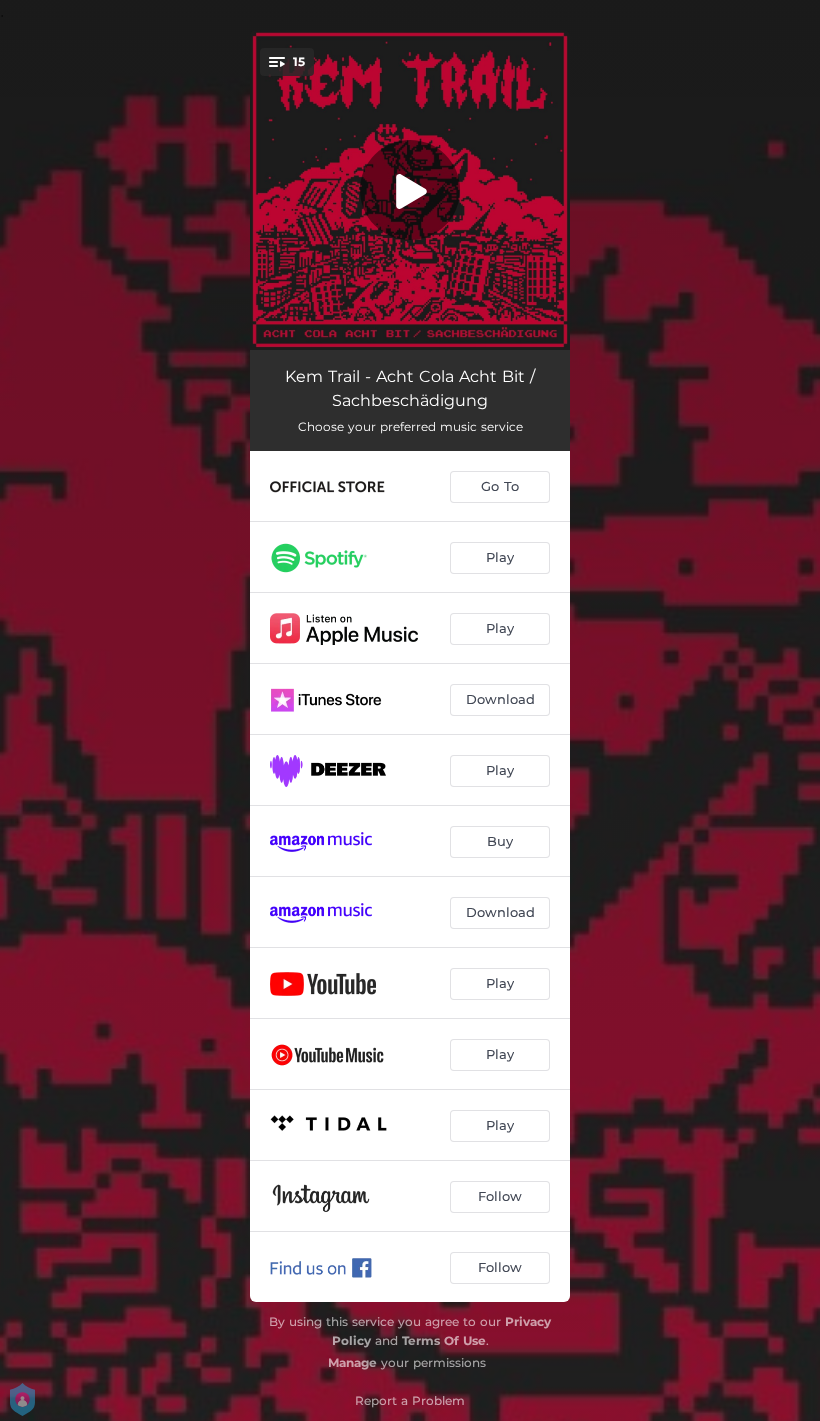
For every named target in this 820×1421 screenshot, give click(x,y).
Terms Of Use (444, 1340)
